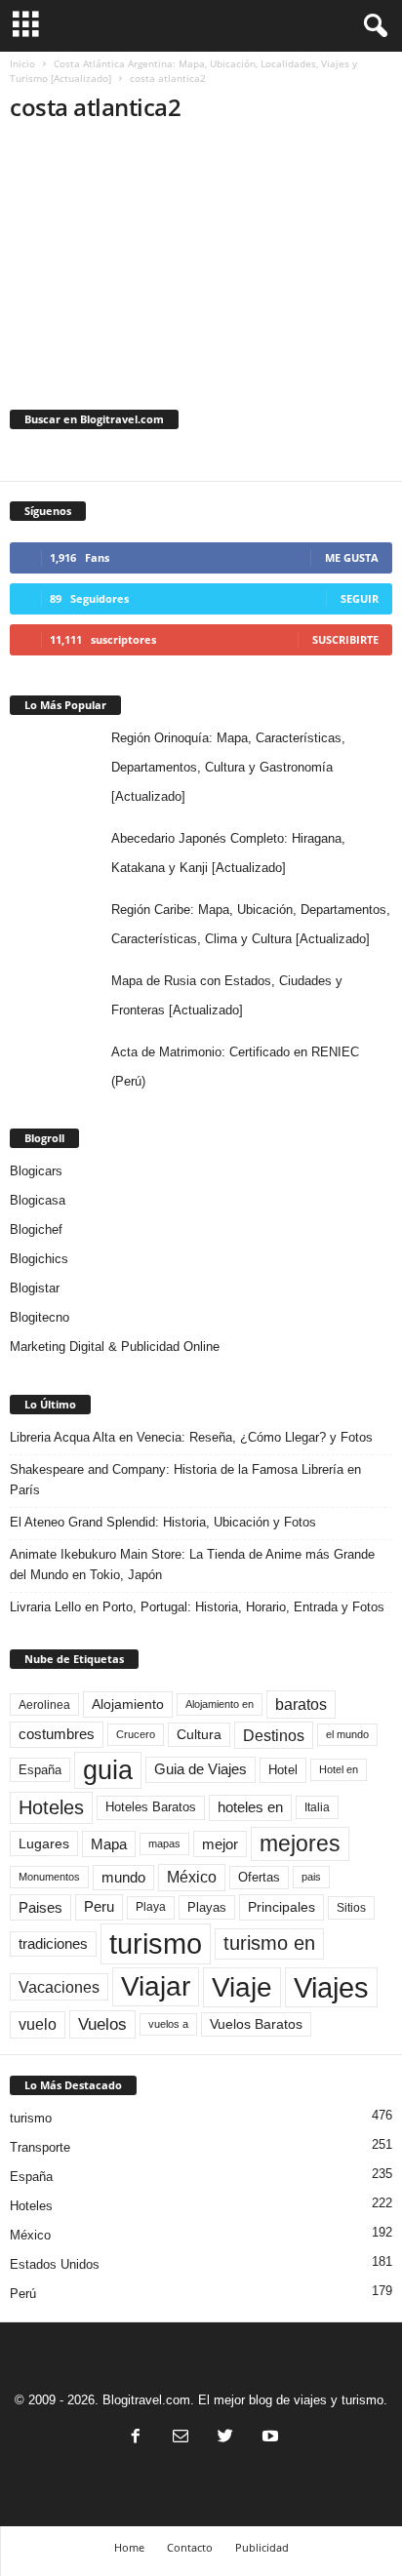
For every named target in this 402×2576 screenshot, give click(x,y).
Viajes (331, 1987)
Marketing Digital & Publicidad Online (115, 1347)
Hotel (283, 1770)
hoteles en (250, 1807)
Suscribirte (345, 639)
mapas (164, 1843)
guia (108, 1770)
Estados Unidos (55, 2264)
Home (129, 2547)
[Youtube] (268, 2438)
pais (311, 1877)
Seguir (360, 598)
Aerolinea (44, 1704)
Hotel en (339, 1769)
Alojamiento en (220, 1704)
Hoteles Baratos (151, 1807)
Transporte (40, 2147)
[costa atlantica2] (201, 250)
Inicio (22, 63)
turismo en (269, 1943)
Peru (99, 1907)
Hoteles (51, 1807)
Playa (151, 1907)
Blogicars (36, 1171)
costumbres (57, 1734)
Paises (40, 1907)
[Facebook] (136, 2438)
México (192, 1877)
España (40, 1770)
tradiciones (53, 1944)
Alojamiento (128, 1704)
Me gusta (352, 557)
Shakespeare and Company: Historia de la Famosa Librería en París (185, 1480)
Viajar (156, 1986)
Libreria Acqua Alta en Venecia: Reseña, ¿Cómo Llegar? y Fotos (191, 1437)
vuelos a (168, 2024)
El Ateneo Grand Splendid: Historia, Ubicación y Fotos (163, 1522)
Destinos (274, 1735)
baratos (301, 1704)
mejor (220, 1844)
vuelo (38, 2024)
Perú (23, 2294)
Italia (317, 1807)
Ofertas (259, 1878)
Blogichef (36, 1229)
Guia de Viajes (201, 1769)
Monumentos (49, 1877)
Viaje (242, 1987)
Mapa (109, 1844)
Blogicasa (38, 1200)
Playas (207, 1907)
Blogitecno (40, 1317)
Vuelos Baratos (256, 2024)
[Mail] (181, 2438)
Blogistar (35, 1288)
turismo (156, 1943)
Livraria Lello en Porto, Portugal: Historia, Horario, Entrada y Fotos (197, 1607)
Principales (281, 1907)
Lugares (44, 1843)
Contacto (190, 2547)
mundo (123, 1878)
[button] (372, 26)
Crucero (136, 1734)
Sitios (351, 1908)
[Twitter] (225, 2438)
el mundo (347, 1734)
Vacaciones (59, 1987)
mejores (300, 1843)
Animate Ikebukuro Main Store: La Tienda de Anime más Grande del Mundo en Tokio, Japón (192, 1565)
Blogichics (39, 1259)
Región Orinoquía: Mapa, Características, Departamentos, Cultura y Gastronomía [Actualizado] (228, 767)
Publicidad (262, 2547)
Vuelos (102, 2024)
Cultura (199, 1734)
